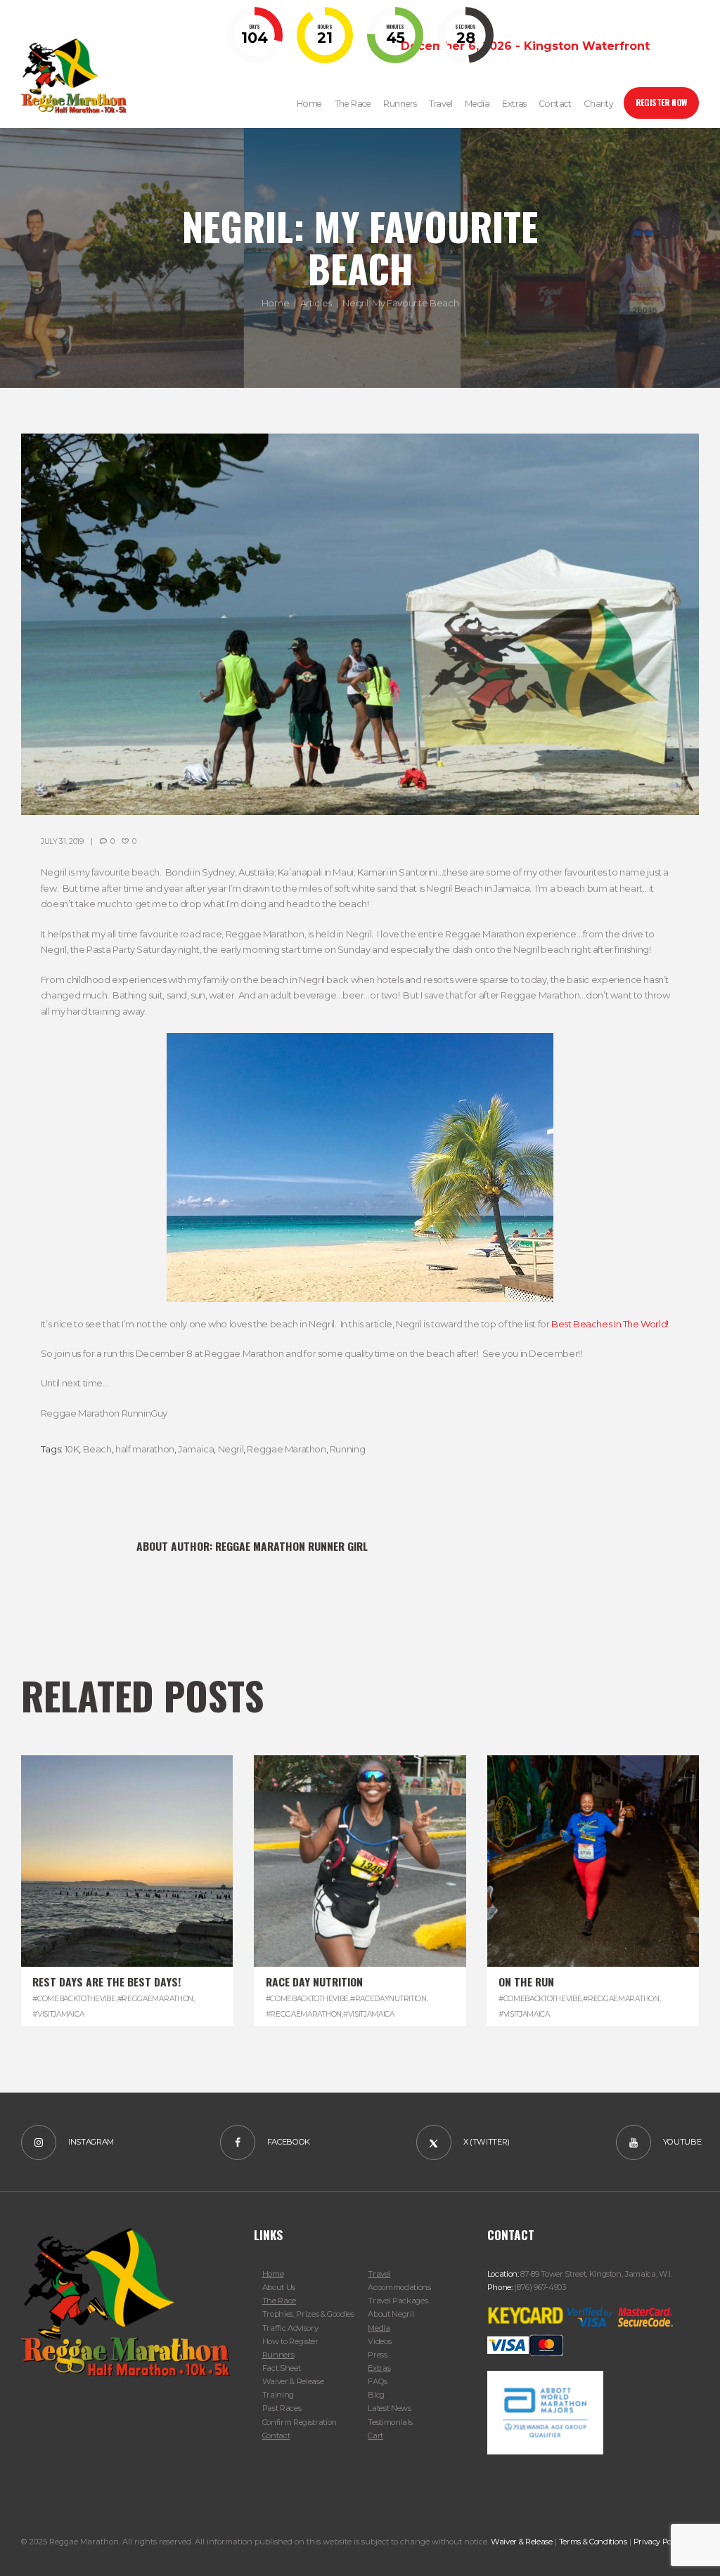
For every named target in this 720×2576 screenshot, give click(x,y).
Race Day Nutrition (314, 1982)
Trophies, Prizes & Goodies (308, 2314)
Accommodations (399, 2287)
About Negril (391, 2314)
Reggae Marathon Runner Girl (291, 1546)
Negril (231, 1449)
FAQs (378, 2381)
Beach (97, 1449)
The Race (279, 2301)
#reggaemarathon (155, 1999)
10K (72, 1449)
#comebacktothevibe (74, 1999)
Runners (278, 2355)
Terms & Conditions (593, 2542)
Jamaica (196, 1449)
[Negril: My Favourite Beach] (360, 624)
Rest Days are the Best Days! (107, 1982)
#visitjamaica (58, 2014)
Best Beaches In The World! (610, 1324)
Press (377, 2355)
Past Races (282, 2408)
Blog (376, 2395)
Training (278, 2395)
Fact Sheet (282, 2368)
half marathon (145, 1449)
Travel (379, 2274)
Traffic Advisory (290, 2328)
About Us (279, 2287)
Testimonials (390, 2422)
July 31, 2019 (62, 841)
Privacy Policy (658, 2542)
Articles (316, 303)
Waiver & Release (293, 2381)
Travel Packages (398, 2301)
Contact (276, 2435)
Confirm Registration (300, 2422)
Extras (379, 2368)
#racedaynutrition (388, 1999)
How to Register (290, 2341)
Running (347, 1449)
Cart (375, 2435)
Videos (379, 2341)
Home (275, 303)
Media (379, 2328)
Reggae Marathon (286, 1449)
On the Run (526, 1982)
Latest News (389, 2408)
